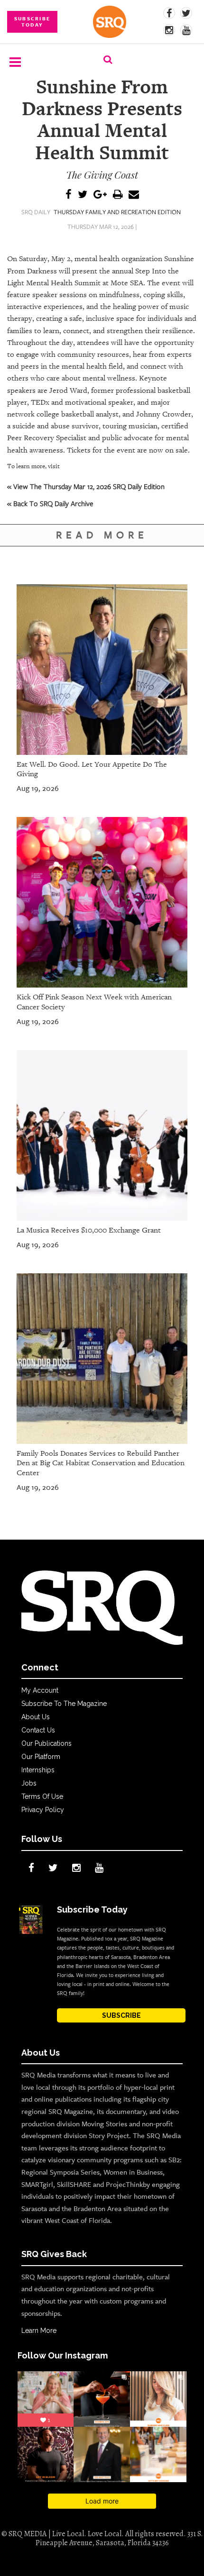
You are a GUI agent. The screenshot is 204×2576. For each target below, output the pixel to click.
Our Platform (41, 1757)
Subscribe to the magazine (64, 1704)
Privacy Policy (43, 1810)
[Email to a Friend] (134, 195)
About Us (36, 1717)
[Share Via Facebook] (69, 195)
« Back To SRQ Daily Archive (50, 503)
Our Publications (46, 1743)
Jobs (29, 1783)
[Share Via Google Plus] (100, 195)
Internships (38, 1770)
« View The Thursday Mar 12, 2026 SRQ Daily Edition (86, 486)
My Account (40, 1690)
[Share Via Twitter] (83, 195)
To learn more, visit (33, 466)
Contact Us (38, 1730)
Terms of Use (42, 1796)
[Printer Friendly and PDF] (118, 195)
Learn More (39, 2331)
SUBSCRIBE (121, 2015)
